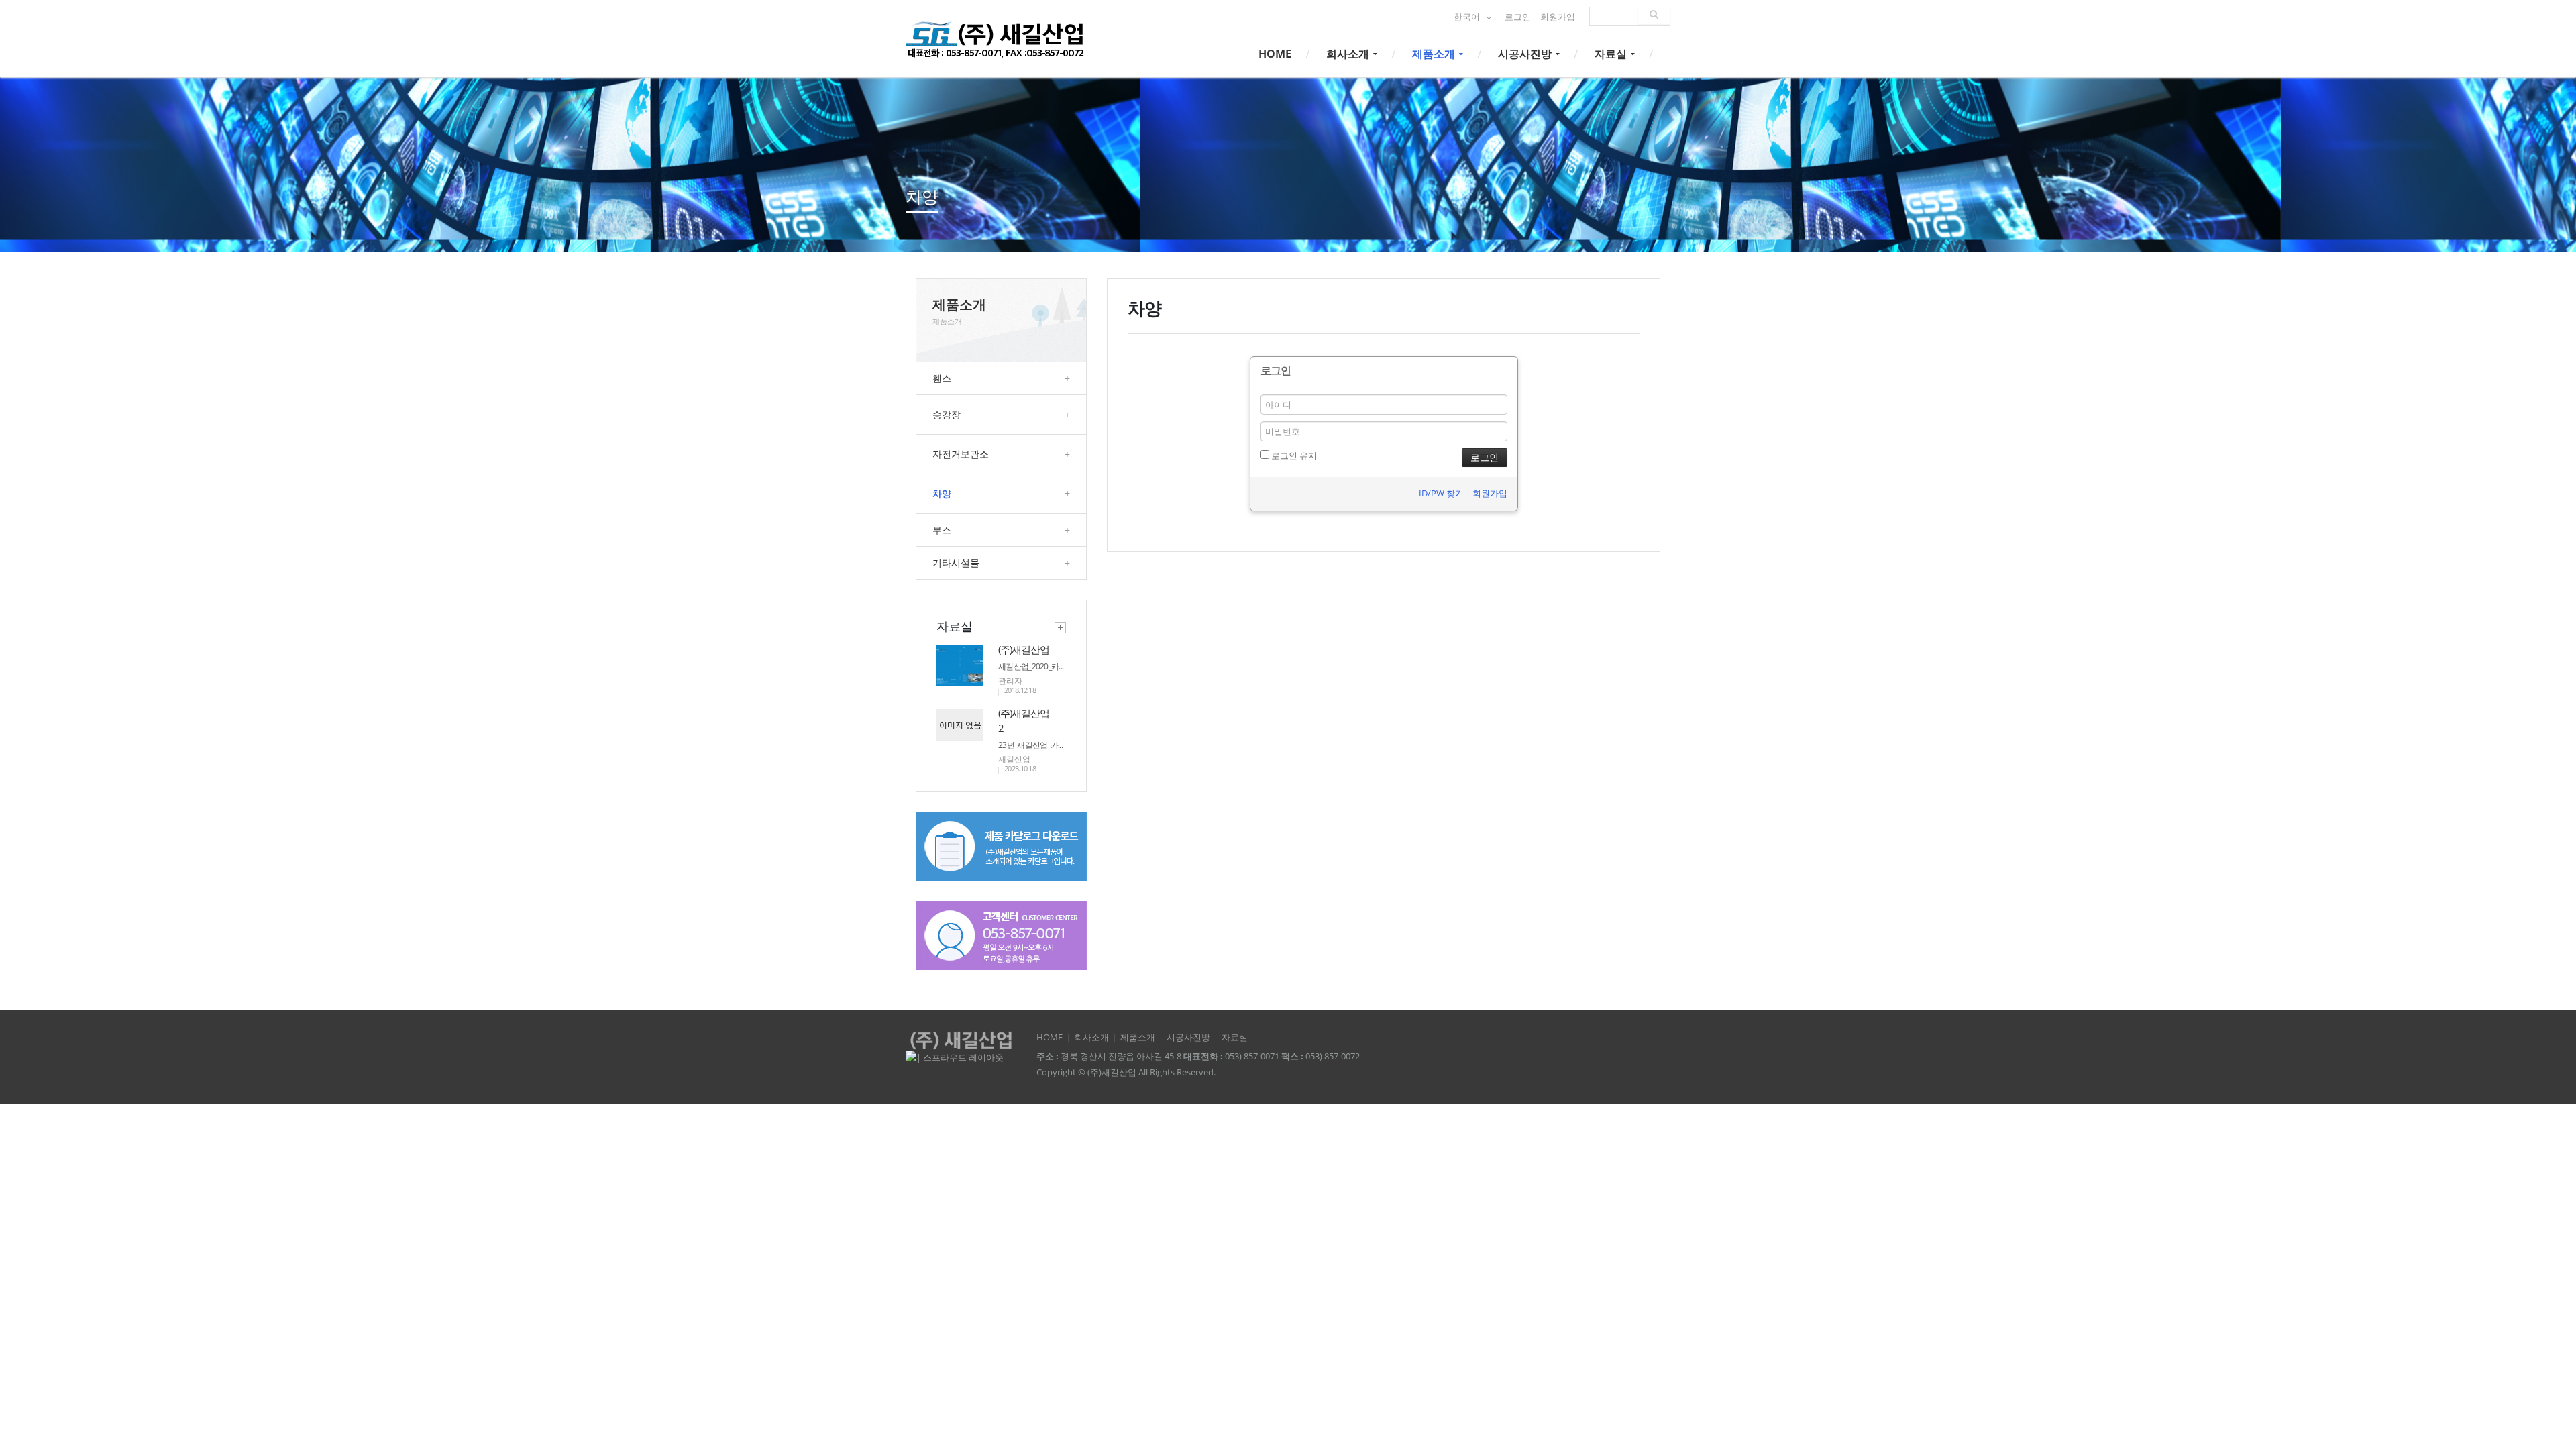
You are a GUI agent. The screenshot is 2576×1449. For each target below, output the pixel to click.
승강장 (1001, 414)
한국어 (1468, 17)
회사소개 (1349, 54)
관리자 (1010, 681)
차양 (1001, 493)
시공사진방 (1526, 54)
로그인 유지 (1293, 455)
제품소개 (1435, 54)
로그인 (1518, 17)
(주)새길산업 (1024, 649)
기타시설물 (1001, 562)
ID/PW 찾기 (1441, 493)
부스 (1001, 530)
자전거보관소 (1001, 454)
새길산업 (1014, 759)
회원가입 (1558, 17)
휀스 (1001, 378)
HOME (1275, 54)
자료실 (1612, 54)
